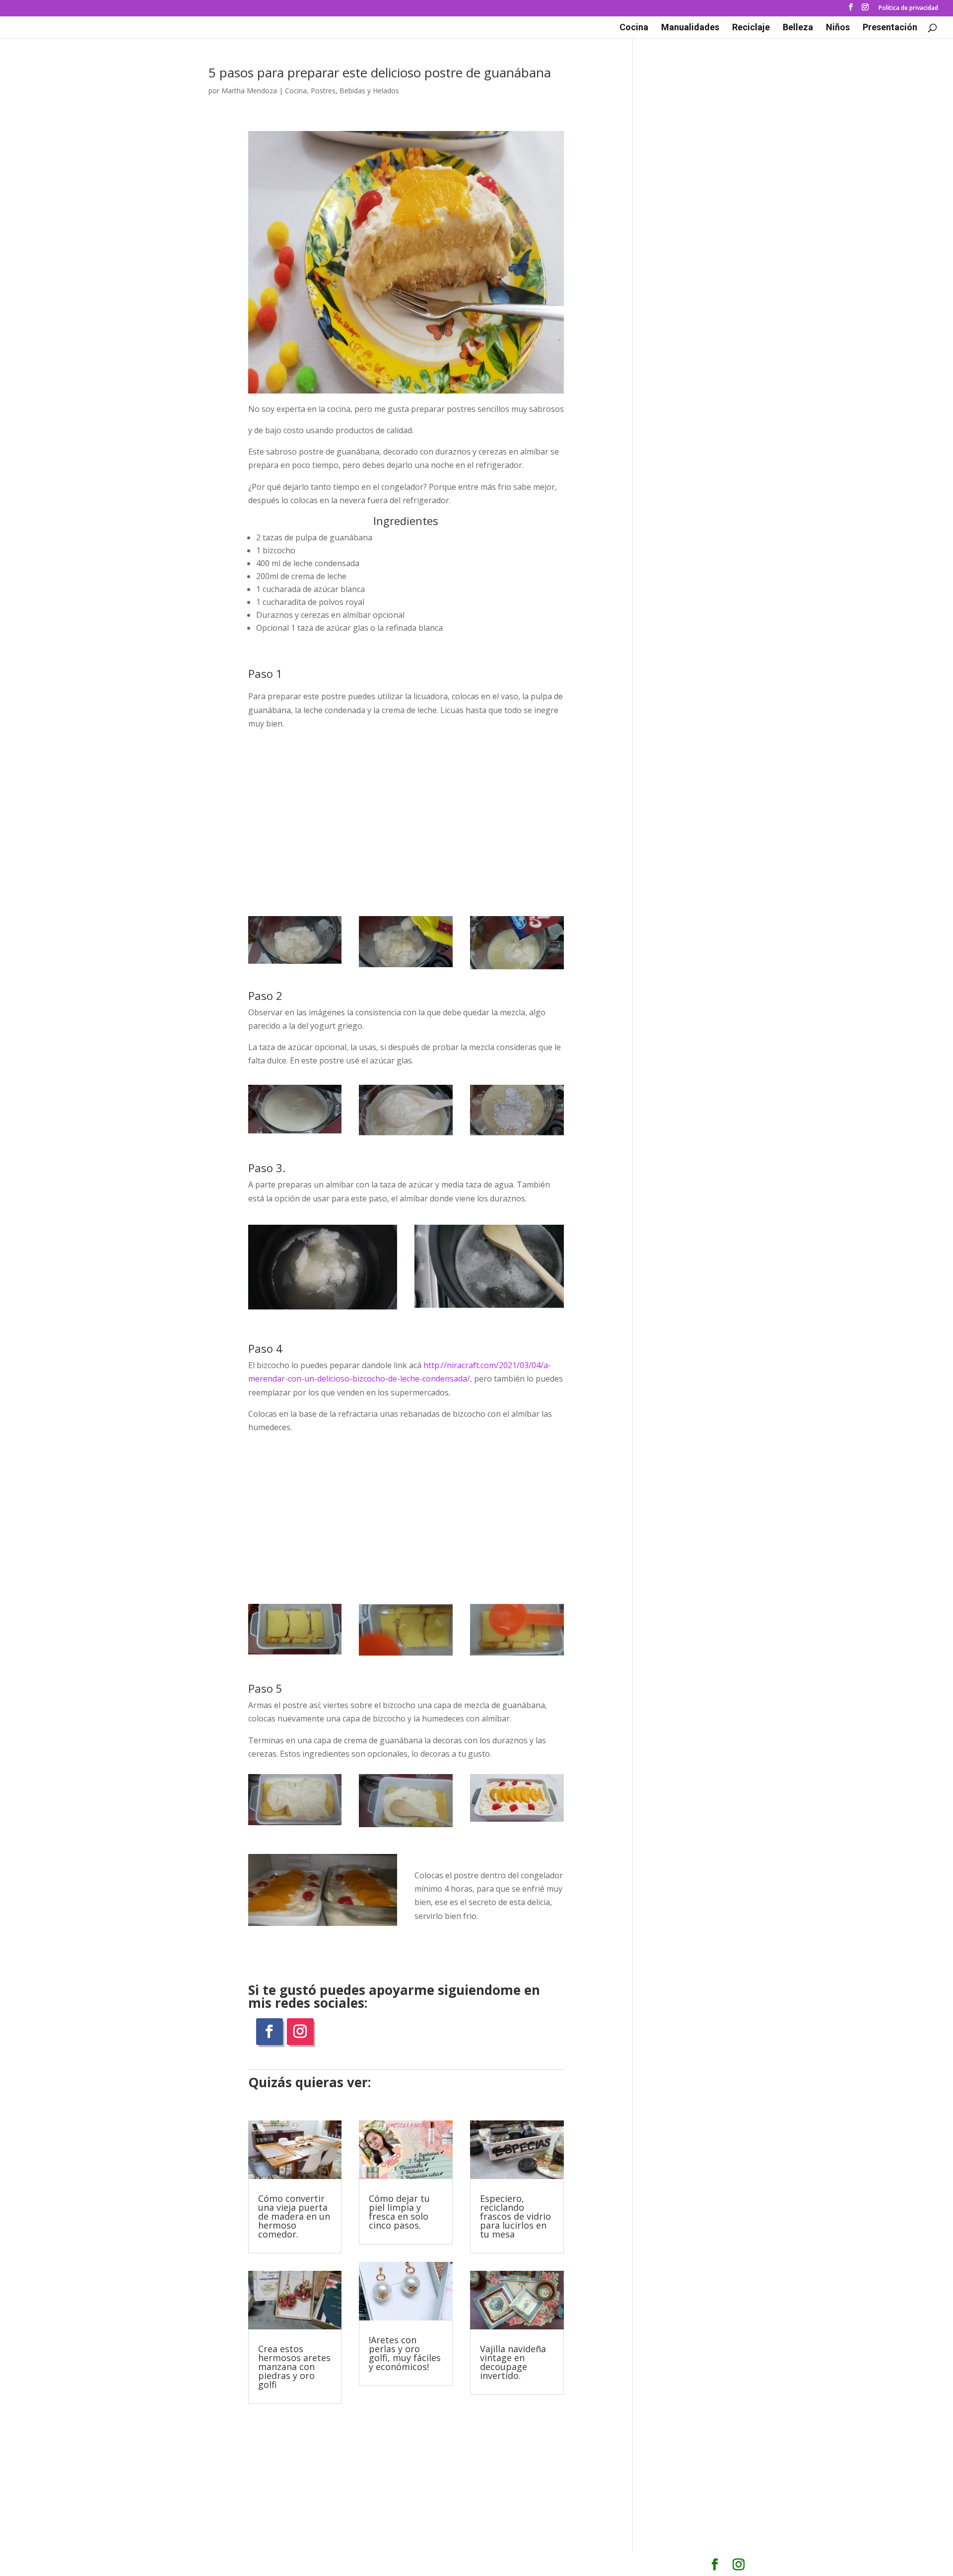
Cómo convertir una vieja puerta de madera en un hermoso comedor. (294, 2216)
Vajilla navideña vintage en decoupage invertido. (513, 2362)
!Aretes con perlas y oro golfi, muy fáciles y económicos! (405, 2353)
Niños (838, 28)
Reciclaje (751, 28)
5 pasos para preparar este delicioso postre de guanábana (380, 72)
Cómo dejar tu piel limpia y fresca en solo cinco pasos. (399, 2212)
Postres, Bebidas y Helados (355, 91)
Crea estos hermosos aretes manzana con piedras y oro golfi (294, 2367)
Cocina (634, 28)
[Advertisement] (406, 816)
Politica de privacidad (908, 8)
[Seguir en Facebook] (270, 2032)
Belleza (798, 28)
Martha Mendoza (249, 91)
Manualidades (690, 28)
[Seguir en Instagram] (300, 2032)
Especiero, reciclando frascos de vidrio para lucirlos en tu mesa (515, 2216)
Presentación (890, 28)
